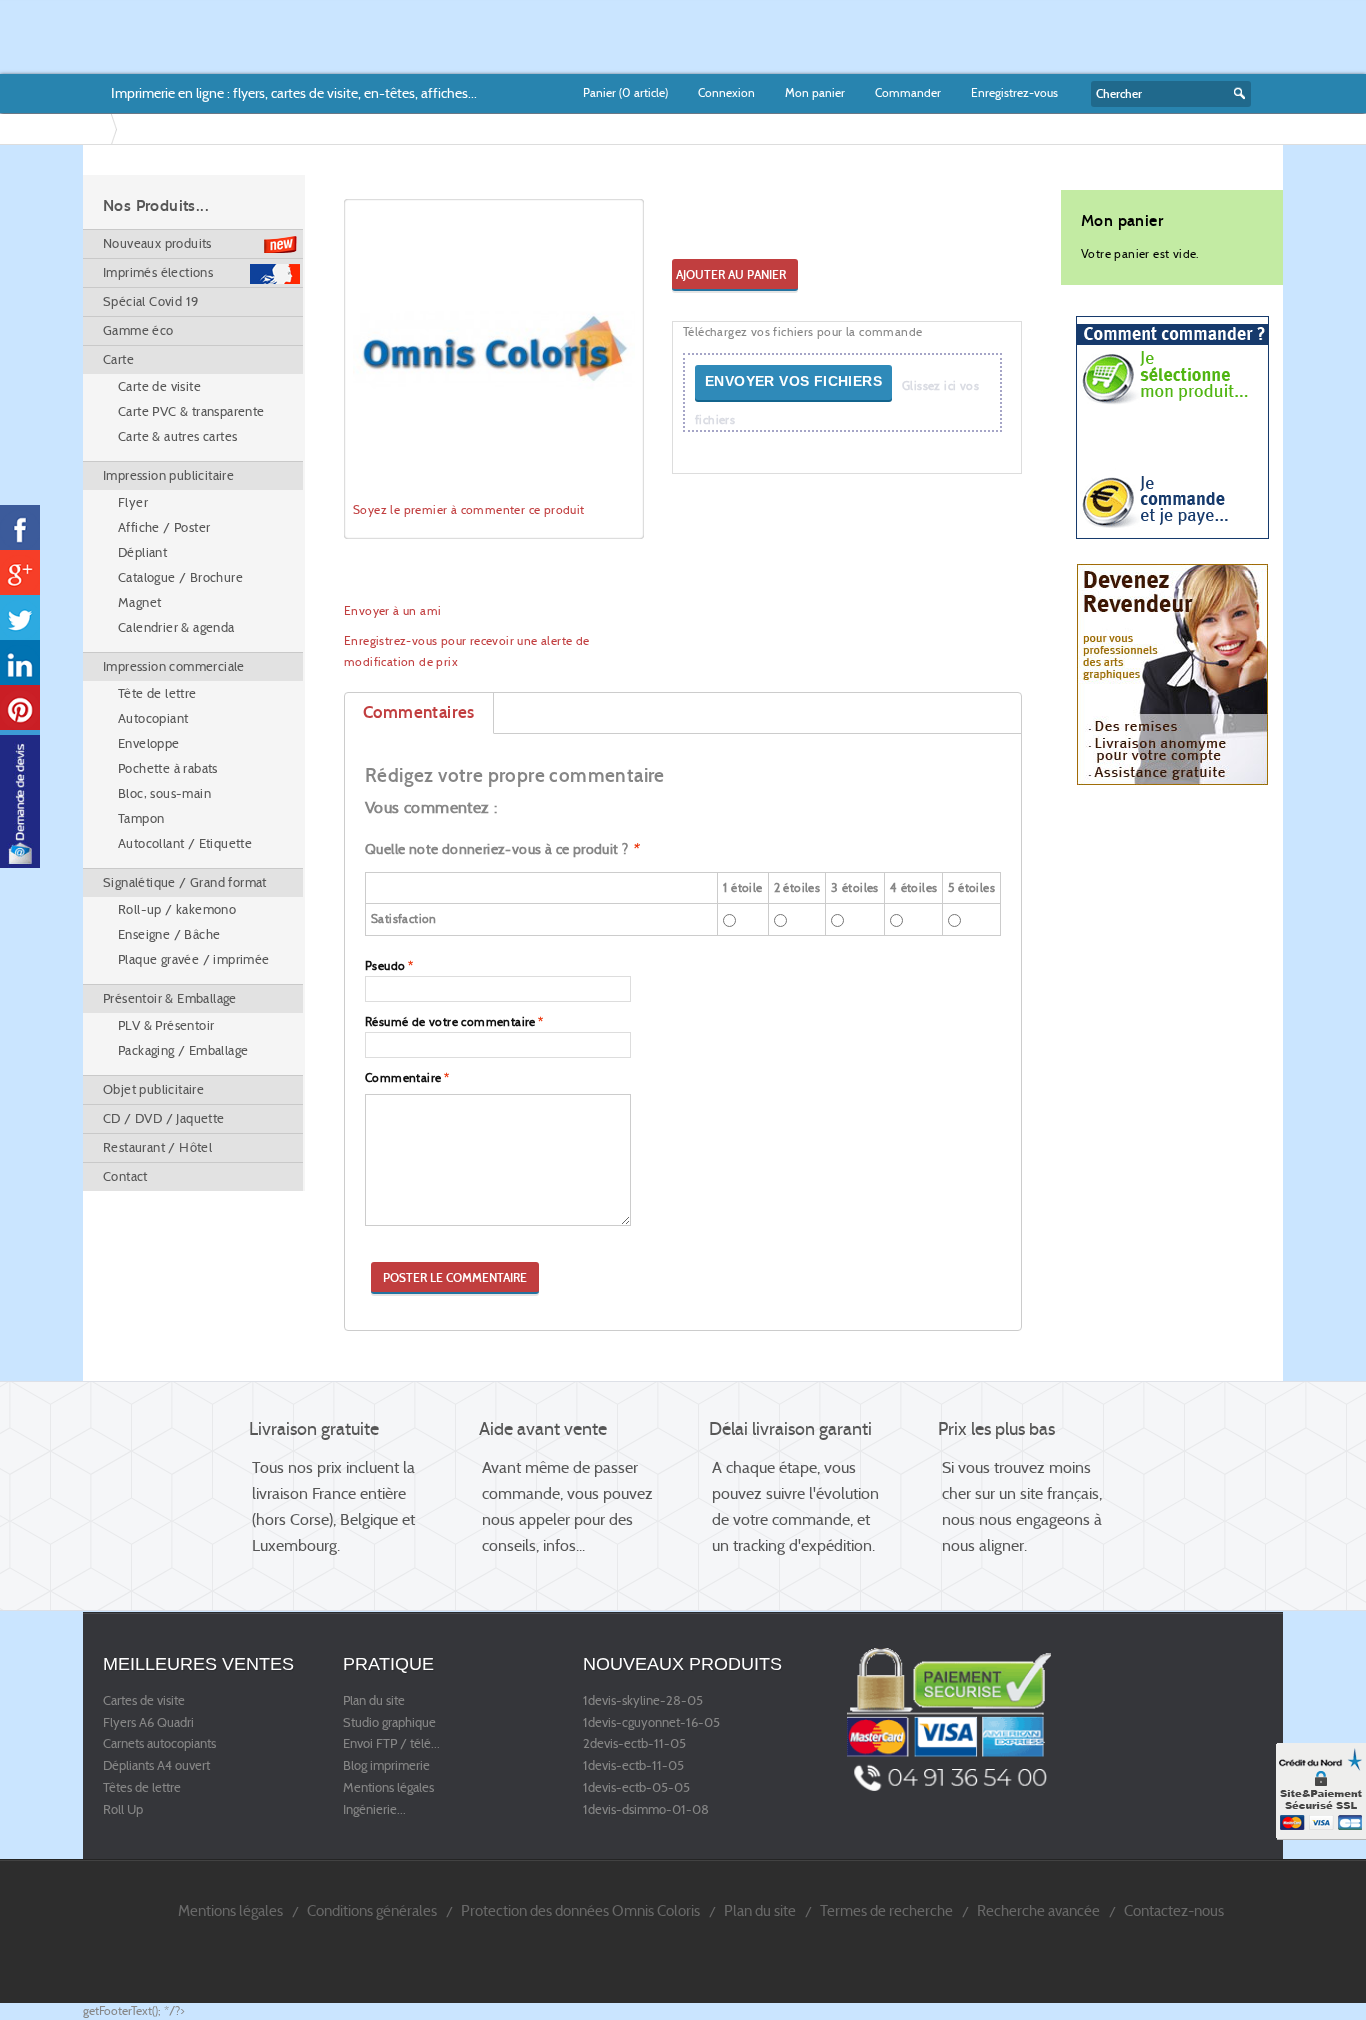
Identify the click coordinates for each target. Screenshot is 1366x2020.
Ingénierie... (374, 1810)
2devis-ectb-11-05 (634, 1744)
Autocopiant (153, 718)
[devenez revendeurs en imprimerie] (1172, 673)
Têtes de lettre (142, 1788)
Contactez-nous (1174, 1910)
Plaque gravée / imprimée (194, 959)
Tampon (141, 818)
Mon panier (815, 92)
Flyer (133, 502)
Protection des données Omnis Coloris (580, 1910)
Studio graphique (389, 1723)
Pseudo (385, 965)
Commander (908, 92)
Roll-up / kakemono (177, 909)
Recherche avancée (1038, 1910)
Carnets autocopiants (159, 1744)
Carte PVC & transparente (191, 411)
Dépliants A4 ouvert (156, 1766)
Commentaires (419, 712)
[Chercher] (1237, 94)
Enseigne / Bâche (169, 934)
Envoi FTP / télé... (391, 1744)
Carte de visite (159, 386)
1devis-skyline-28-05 (643, 1701)
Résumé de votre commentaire (450, 1021)
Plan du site (374, 1701)
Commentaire (403, 1077)
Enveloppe (149, 743)
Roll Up (123, 1810)
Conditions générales (372, 1910)
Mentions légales (388, 1788)
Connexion (726, 92)
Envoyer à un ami (392, 610)
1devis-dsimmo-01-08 (646, 1810)
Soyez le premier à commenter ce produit (469, 509)
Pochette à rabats (168, 768)
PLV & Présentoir (166, 1025)
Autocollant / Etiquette (185, 843)
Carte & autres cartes (177, 436)
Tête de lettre (157, 693)
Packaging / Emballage (183, 1050)
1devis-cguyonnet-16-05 (651, 1723)
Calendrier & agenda (176, 627)
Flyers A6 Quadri (148, 1723)
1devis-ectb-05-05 (636, 1788)
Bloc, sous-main (164, 793)
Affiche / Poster (164, 527)
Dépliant (142, 552)
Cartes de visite (144, 1701)
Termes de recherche (886, 1910)
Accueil (101, 129)
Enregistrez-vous (1014, 92)
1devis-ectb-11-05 (633, 1766)
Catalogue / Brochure (180, 577)
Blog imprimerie (386, 1766)
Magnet (139, 602)
